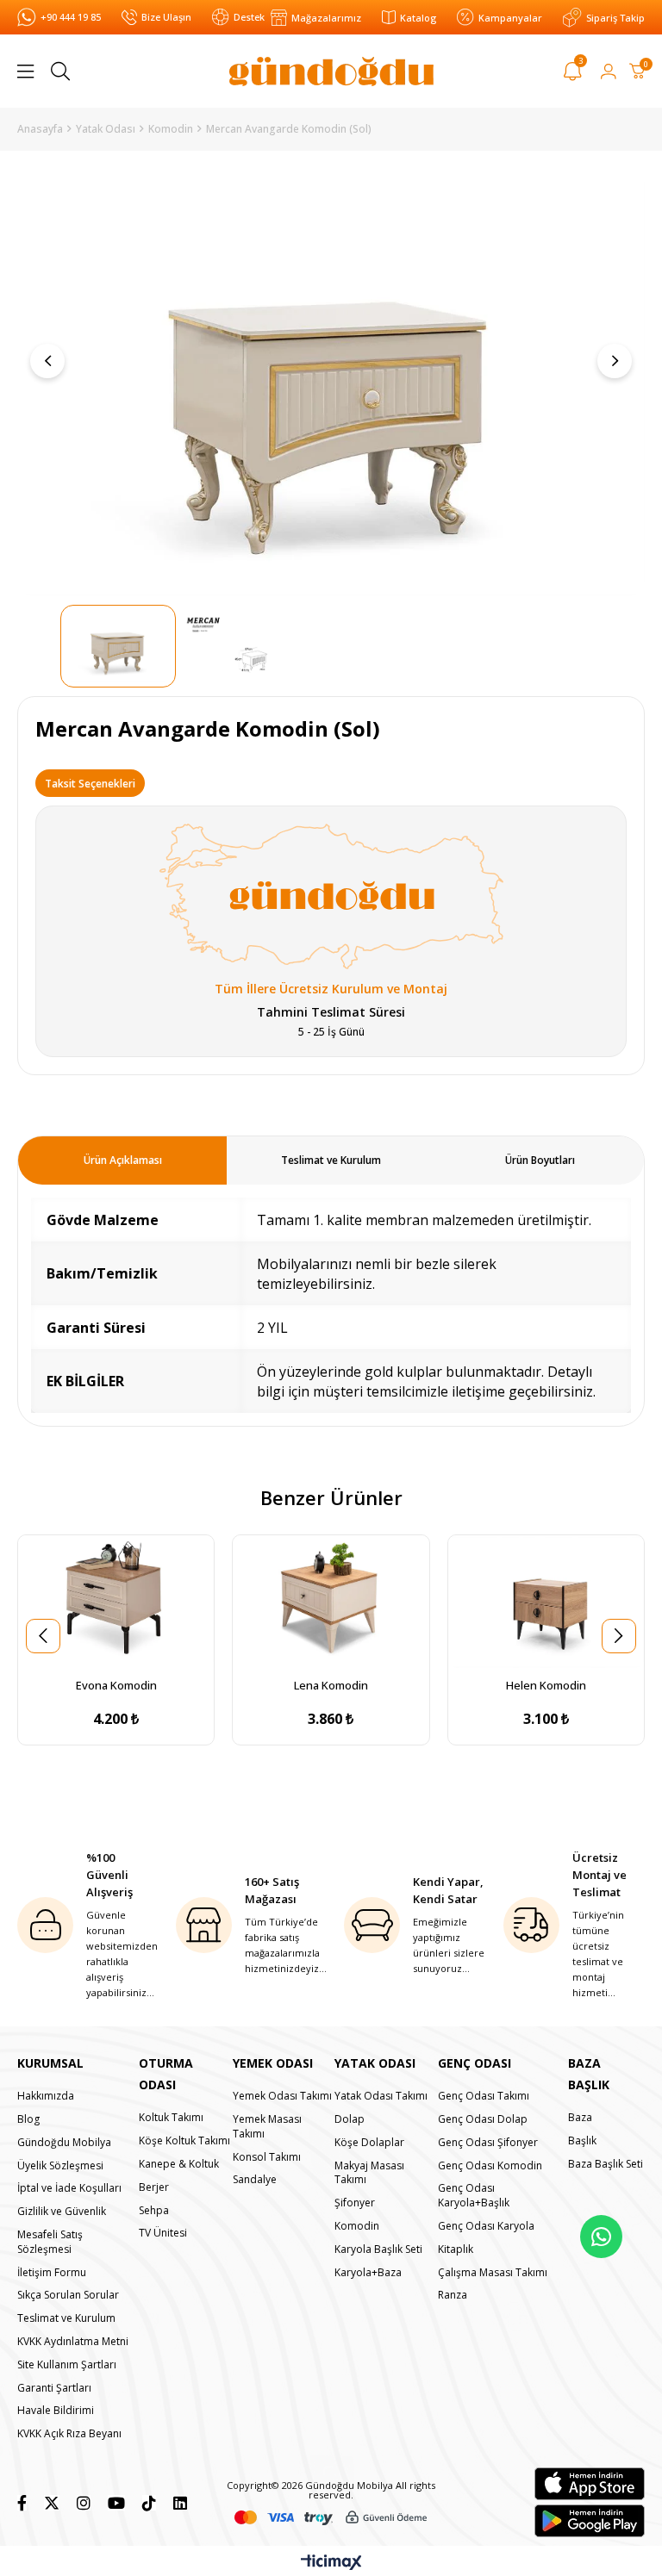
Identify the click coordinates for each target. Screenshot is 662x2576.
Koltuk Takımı (171, 2118)
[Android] (590, 2521)
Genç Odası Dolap (483, 2119)
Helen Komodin (546, 1685)
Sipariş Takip (615, 18)
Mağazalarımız (326, 18)
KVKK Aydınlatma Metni (73, 2342)
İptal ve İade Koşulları (69, 2188)
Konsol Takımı (267, 2157)
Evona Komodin (116, 1685)
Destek (249, 17)
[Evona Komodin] (116, 1602)
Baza (580, 2118)
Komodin (357, 2226)
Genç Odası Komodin (490, 2166)
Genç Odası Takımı (484, 2096)
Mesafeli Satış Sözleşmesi (50, 2242)
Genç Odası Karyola (486, 2226)
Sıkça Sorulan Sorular (68, 2295)
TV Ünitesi (163, 2233)
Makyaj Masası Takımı (369, 2173)
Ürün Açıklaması (123, 1160)
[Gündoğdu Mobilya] (331, 71)
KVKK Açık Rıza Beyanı (69, 2434)
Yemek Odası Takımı (282, 2096)
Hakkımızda (46, 2096)
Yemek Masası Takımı (267, 2127)
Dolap (350, 2119)
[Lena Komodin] (331, 1602)
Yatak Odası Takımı (381, 2096)
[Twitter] (52, 2503)
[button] (97, 1658)
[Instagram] (84, 2503)
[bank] (331, 2518)
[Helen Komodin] (546, 1602)
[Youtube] (116, 2503)
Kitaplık (456, 2249)
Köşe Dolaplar (369, 2143)
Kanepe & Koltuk (179, 2164)
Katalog (418, 18)
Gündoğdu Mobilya (64, 2143)
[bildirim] (573, 74)
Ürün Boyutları (540, 1160)
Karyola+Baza (368, 2273)
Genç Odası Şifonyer (488, 2143)
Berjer (154, 2187)
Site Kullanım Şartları (67, 2365)
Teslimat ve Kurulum (331, 1160)
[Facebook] (22, 2503)
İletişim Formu (52, 2273)
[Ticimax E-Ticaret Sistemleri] (331, 2563)
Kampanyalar (510, 18)
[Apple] (590, 2484)
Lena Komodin (331, 1685)
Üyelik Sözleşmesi (60, 2166)
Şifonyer (355, 2203)
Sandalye (255, 2180)
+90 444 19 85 (71, 17)
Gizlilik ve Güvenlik (62, 2212)
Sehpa (154, 2211)
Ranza (453, 2295)
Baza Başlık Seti (606, 2164)
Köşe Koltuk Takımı (184, 2141)
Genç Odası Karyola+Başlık (474, 2196)
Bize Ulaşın (166, 17)
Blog (28, 2119)
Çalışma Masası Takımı (493, 2273)
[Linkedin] (180, 2503)
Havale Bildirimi (56, 2411)
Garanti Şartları (54, 2388)
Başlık (582, 2141)
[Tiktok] (149, 2503)
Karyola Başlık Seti (378, 2249)
